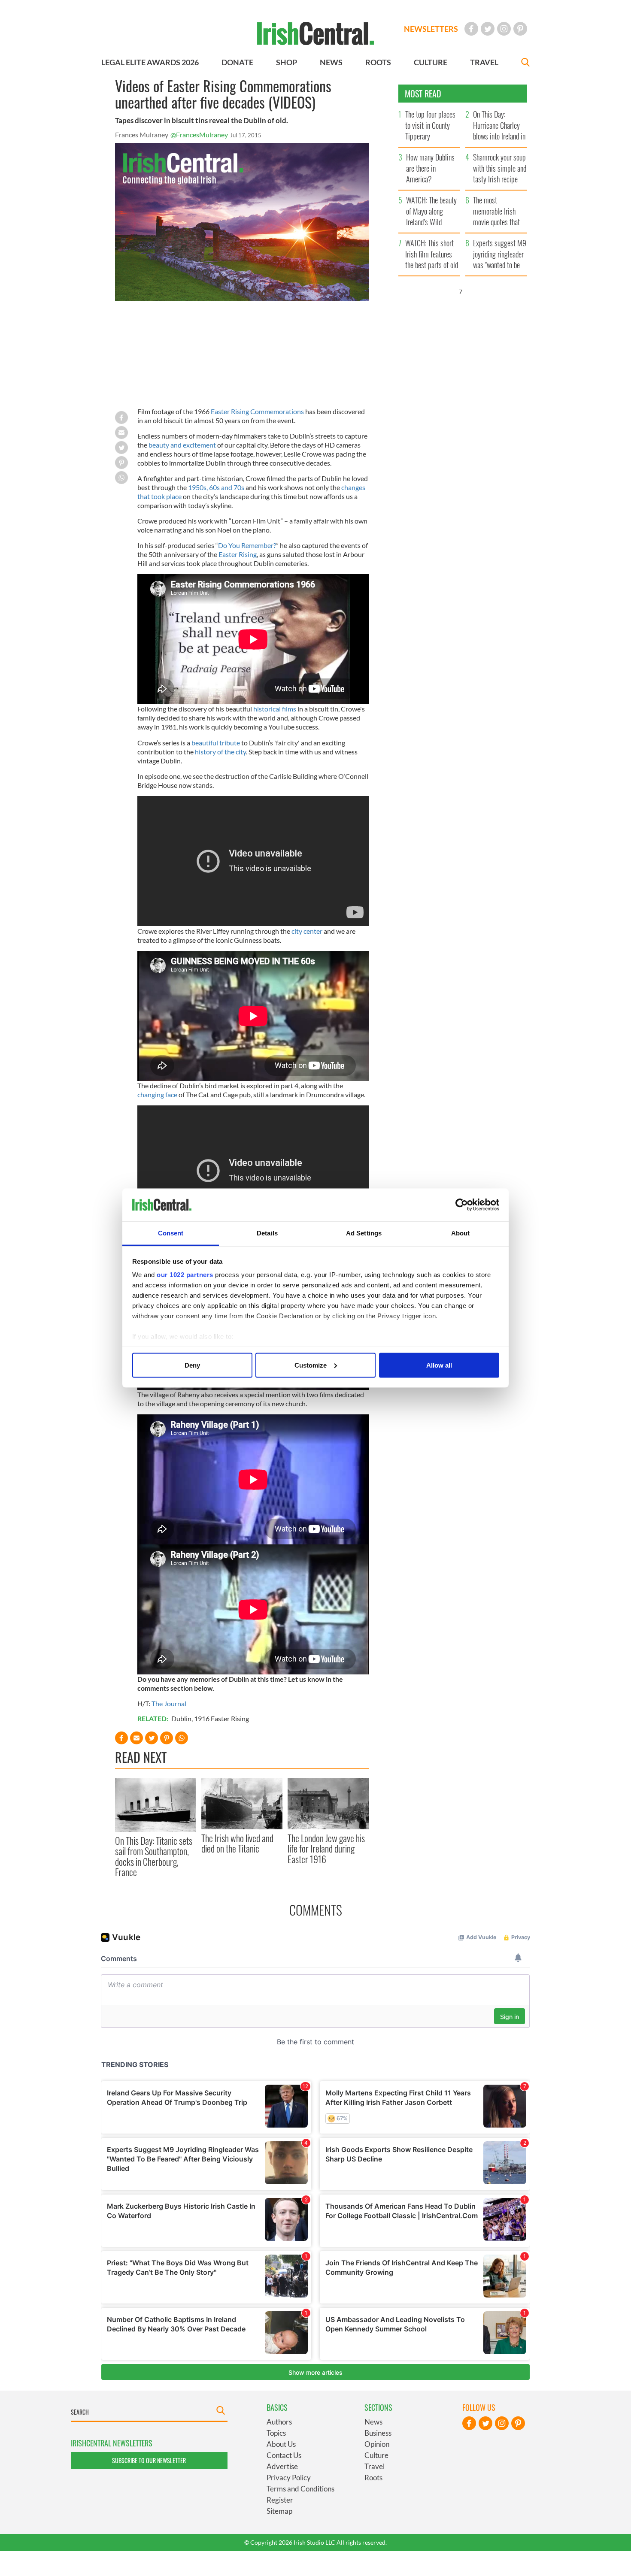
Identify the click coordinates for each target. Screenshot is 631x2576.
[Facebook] (471, 29)
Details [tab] (267, 1233)
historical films (275, 709)
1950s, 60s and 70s (216, 487)
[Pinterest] (520, 29)
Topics (276, 2433)
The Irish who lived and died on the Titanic (237, 1843)
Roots (373, 2478)
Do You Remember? (247, 545)
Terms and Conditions (300, 2489)
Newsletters (431, 29)
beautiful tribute (216, 743)
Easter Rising (238, 554)
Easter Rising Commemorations (257, 411)
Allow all (439, 1365)
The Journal (169, 1703)
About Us (281, 2444)
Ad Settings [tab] (364, 1233)
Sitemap (279, 2511)
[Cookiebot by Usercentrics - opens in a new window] (462, 1205)
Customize (311, 1365)
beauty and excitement (182, 445)
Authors (279, 2422)
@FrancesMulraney (199, 135)
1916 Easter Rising (221, 1718)
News (373, 2422)
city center (307, 931)
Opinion (377, 2444)
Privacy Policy (289, 2478)
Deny (192, 1365)
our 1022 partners (185, 1275)
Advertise (282, 2466)
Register (280, 2500)
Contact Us (284, 2455)
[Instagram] (504, 29)
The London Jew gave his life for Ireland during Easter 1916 (326, 1848)
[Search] (525, 63)
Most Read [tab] (423, 94)
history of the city (220, 752)
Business (378, 2433)
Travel (375, 2466)
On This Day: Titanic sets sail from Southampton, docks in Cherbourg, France (154, 1856)
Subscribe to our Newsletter (149, 2460)
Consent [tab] (171, 1233)
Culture (376, 2455)
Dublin (181, 1718)
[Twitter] (488, 29)
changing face (158, 1094)
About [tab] (461, 1233)
